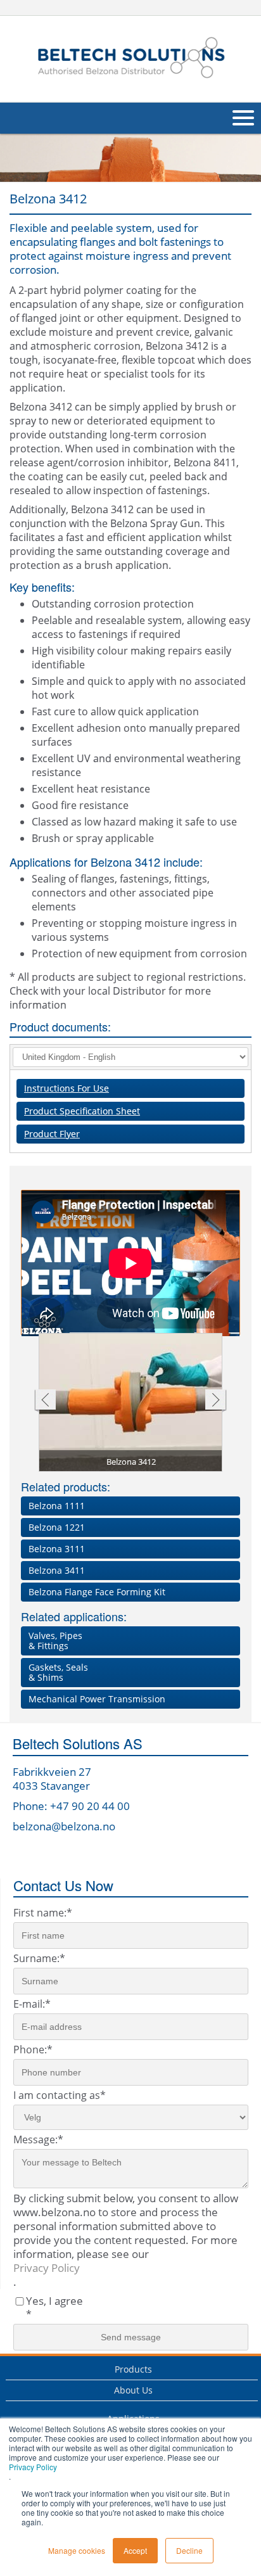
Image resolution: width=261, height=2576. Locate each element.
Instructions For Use (67, 1088)
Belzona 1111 (57, 1506)
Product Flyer (52, 1134)
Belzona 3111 (57, 1549)
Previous (45, 1401)
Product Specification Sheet (82, 1111)
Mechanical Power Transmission (97, 1699)
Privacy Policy (33, 2467)
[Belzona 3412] (131, 1403)
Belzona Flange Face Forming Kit (97, 1592)
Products (133, 2369)
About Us (133, 2390)
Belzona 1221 (57, 1527)
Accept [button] (135, 2550)
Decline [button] (189, 2550)
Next (216, 1401)
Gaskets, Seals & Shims (58, 1672)
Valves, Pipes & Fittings (55, 1641)
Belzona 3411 (57, 1570)
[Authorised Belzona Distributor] (130, 57)
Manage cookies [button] (77, 2550)
